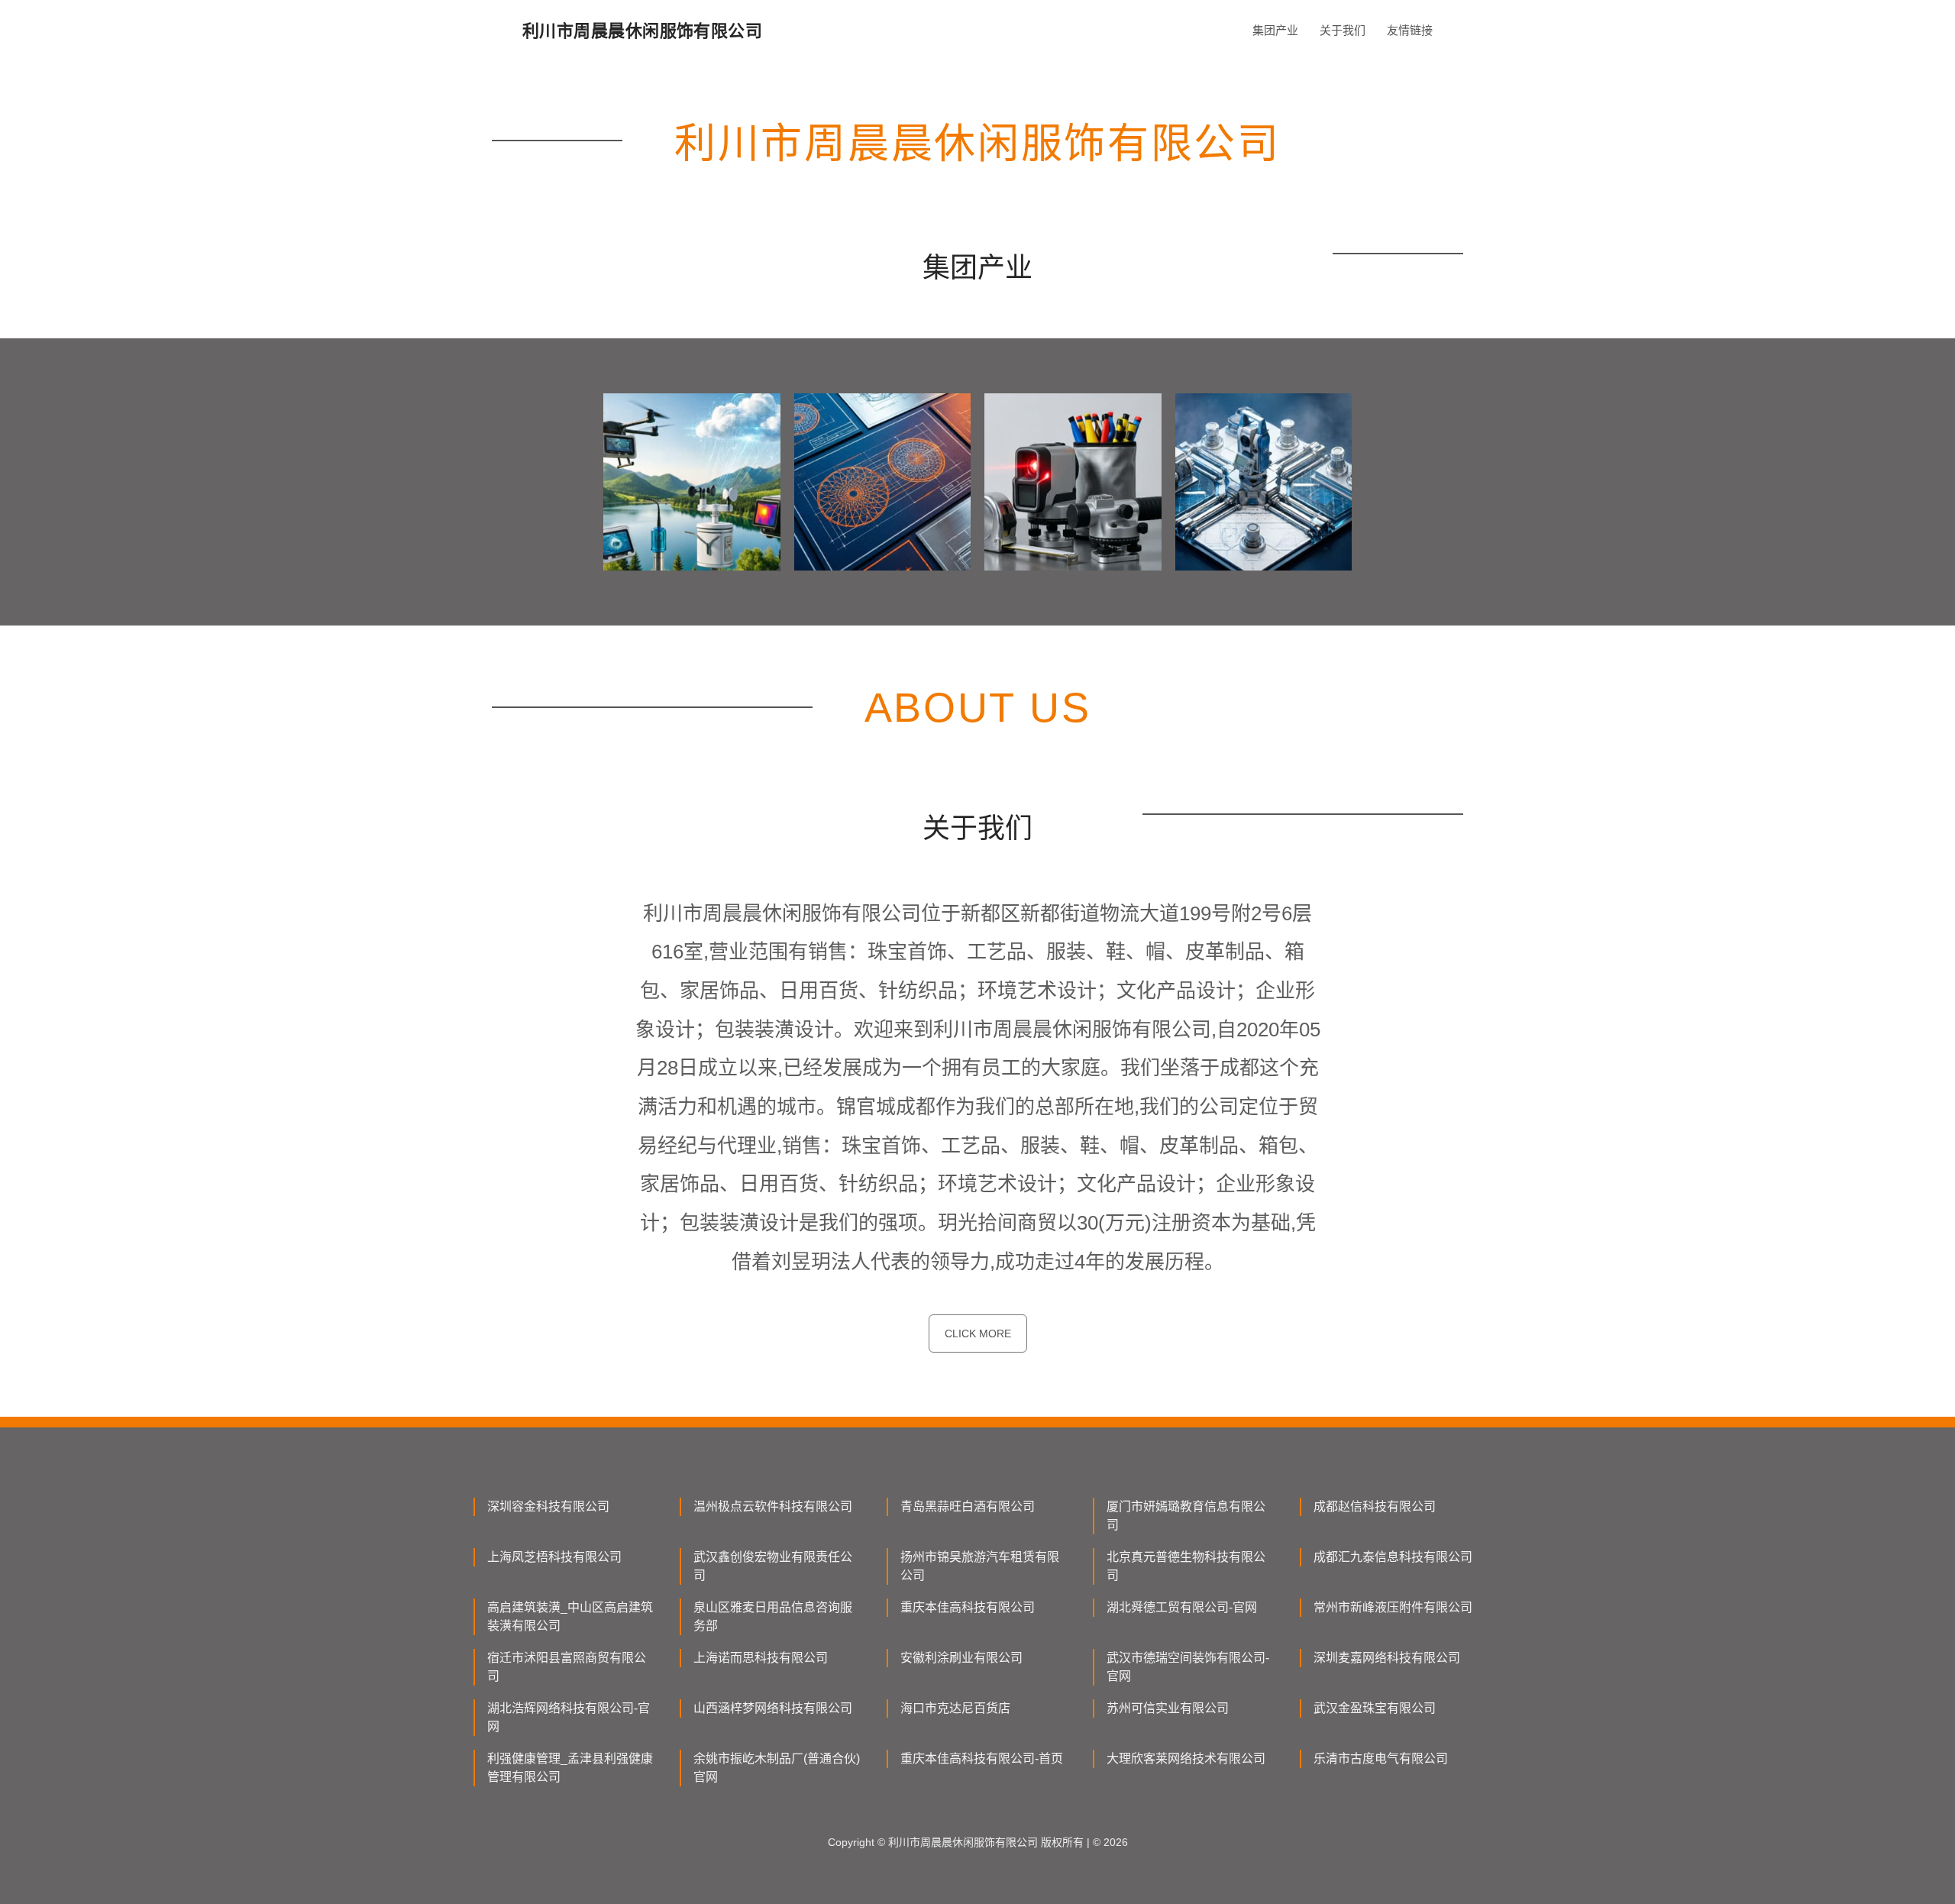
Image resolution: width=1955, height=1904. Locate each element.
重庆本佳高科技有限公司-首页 (982, 1759)
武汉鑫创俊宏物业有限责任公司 (773, 1566)
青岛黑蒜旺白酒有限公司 (968, 1506)
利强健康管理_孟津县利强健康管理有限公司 (570, 1768)
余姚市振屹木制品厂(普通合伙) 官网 (777, 1768)
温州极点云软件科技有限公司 (773, 1506)
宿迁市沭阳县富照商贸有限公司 (567, 1667)
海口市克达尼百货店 (955, 1708)
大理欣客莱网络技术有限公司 (1186, 1759)
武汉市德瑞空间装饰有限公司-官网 (1188, 1667)
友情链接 (1410, 30)
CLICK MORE (978, 1333)
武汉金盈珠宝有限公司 (1375, 1708)
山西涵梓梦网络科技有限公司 (773, 1708)
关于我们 (1343, 30)
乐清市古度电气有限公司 (1381, 1759)
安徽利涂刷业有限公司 (961, 1658)
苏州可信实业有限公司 (1168, 1708)
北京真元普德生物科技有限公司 (1186, 1566)
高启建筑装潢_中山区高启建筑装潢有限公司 (570, 1616)
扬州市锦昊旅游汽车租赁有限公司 (980, 1566)
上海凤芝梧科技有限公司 (554, 1557)
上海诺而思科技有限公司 (761, 1658)
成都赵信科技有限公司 (1375, 1506)
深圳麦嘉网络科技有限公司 (1387, 1658)
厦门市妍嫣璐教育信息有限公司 (1186, 1516)
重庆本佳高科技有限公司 (968, 1607)
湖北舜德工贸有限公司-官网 (1182, 1607)
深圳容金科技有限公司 (548, 1506)
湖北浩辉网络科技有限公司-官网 (569, 1717)
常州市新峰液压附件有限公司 (1393, 1607)
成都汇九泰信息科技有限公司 (1393, 1557)
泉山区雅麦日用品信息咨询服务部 (773, 1616)
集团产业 (1275, 30)
